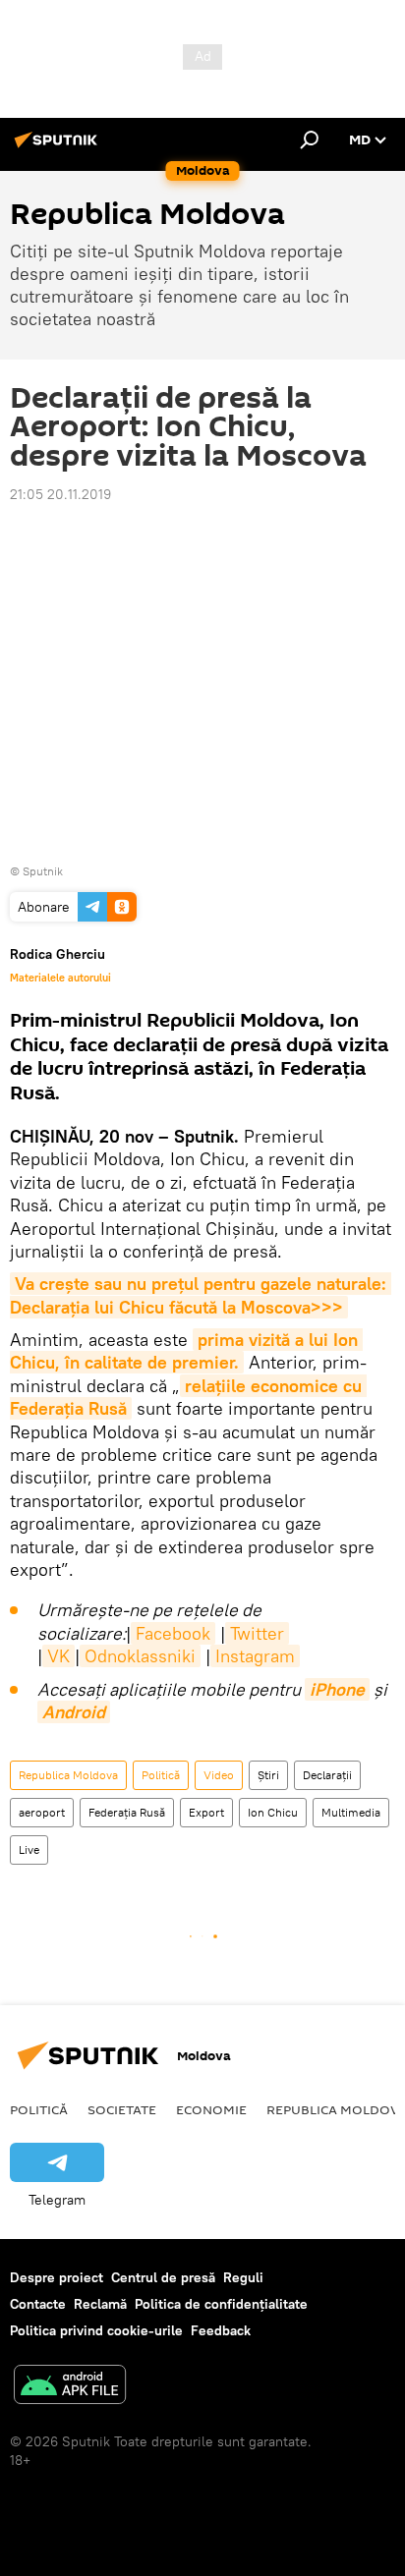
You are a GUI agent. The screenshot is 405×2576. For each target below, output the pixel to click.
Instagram (255, 1656)
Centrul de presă (163, 2277)
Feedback (221, 2330)
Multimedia (351, 1812)
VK (58, 1656)
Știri (268, 1775)
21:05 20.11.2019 (60, 494)
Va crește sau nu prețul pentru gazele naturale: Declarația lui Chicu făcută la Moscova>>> (201, 1295)
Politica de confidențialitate (221, 2304)
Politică (161, 1775)
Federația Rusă (127, 1812)
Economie (211, 2109)
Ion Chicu (273, 1812)
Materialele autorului (60, 978)
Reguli (243, 2277)
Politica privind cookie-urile (96, 2330)
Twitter (257, 1633)
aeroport (42, 1812)
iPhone (337, 1689)
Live (29, 1849)
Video (219, 1775)
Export (206, 1812)
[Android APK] (70, 2387)
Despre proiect (57, 2277)
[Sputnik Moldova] (59, 147)
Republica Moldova (68, 1775)
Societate (122, 2109)
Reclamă (100, 2304)
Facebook (173, 1633)
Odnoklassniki (140, 1656)
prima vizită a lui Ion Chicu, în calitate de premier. (186, 1351)
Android (74, 1712)
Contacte (38, 2304)
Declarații (327, 1775)
